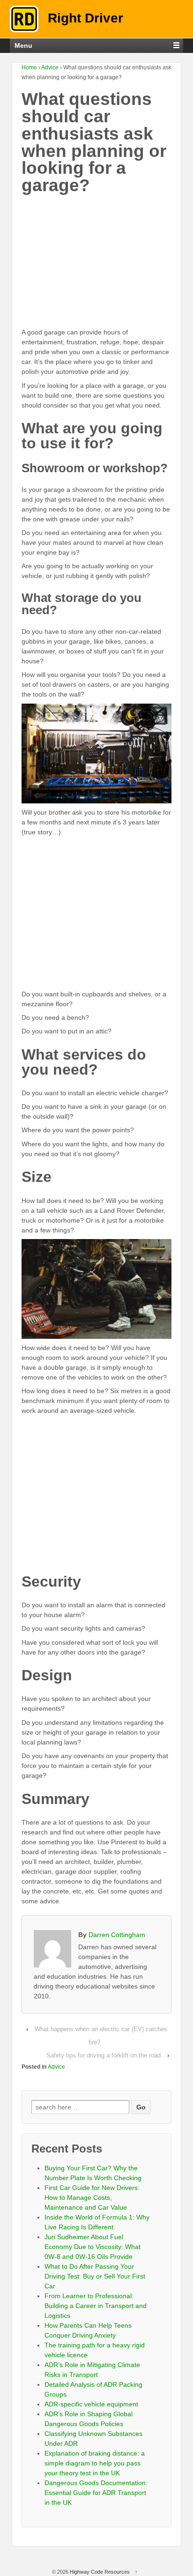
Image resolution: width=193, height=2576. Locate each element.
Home (29, 67)
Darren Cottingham (117, 1935)
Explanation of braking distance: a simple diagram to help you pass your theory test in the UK (95, 2463)
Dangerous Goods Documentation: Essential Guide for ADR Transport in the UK (96, 2493)
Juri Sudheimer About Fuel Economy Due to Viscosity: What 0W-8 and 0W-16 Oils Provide (93, 2247)
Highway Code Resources (100, 2572)
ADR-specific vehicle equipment (91, 2404)
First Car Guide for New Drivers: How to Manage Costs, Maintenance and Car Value (92, 2197)
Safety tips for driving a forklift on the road (104, 2055)
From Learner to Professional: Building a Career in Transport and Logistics (96, 2306)
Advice (50, 67)
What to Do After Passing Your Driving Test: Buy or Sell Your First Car (95, 2276)
